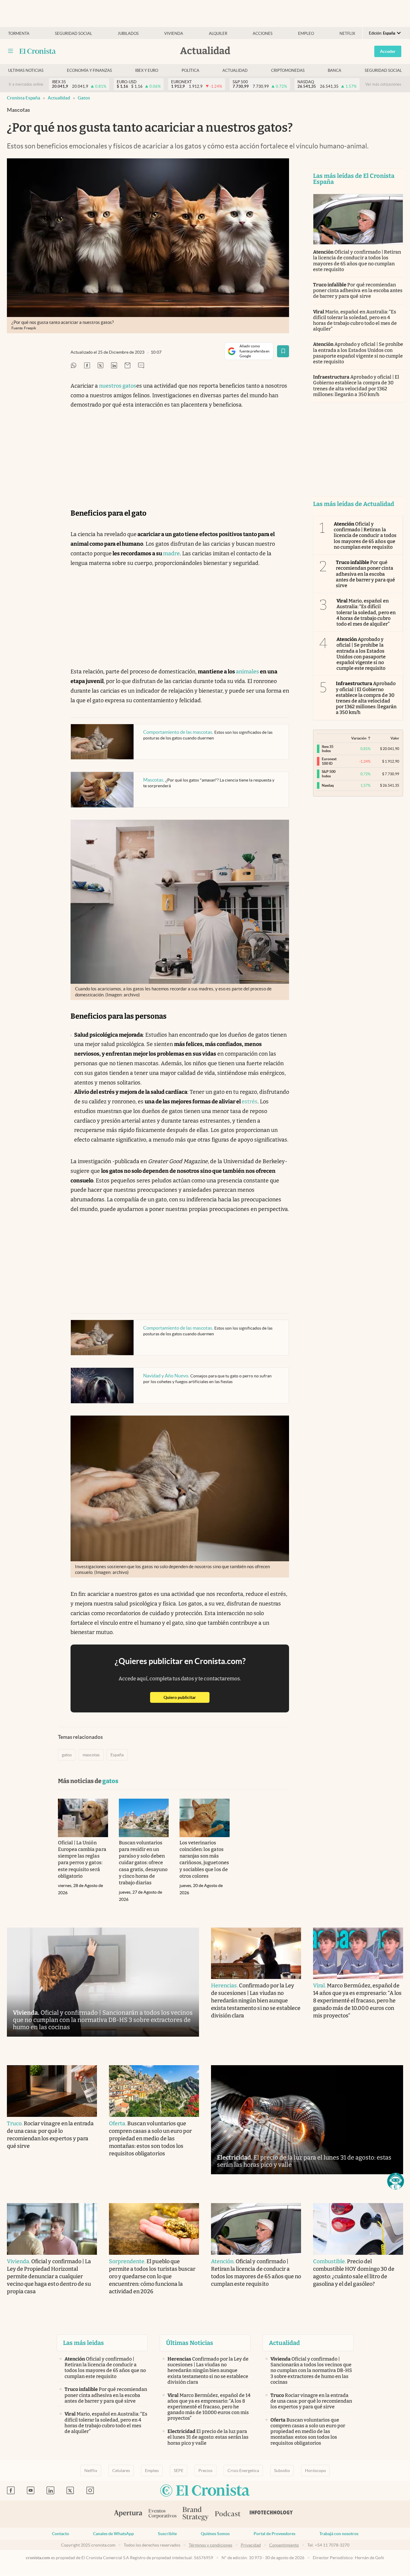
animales (247, 672)
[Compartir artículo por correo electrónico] (128, 366)
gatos (84, 98)
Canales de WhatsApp (113, 2534)
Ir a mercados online (26, 84)
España (117, 1755)
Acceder (388, 51)
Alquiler (218, 34)
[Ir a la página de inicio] (38, 51)
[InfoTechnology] (271, 2514)
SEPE (179, 2471)
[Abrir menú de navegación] (11, 51)
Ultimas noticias (26, 70)
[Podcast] (228, 2514)
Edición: (382, 33)
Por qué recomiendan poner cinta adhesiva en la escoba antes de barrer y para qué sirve (358, 290)
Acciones (263, 34)
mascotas (91, 1755)
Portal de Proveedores (274, 2534)
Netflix (347, 34)
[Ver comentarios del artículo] (141, 366)
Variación (359, 738)
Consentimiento (284, 2545)
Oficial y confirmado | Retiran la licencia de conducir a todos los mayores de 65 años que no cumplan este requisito (357, 261)
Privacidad (251, 2545)
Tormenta (19, 34)
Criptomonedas (288, 70)
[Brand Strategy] (196, 2514)
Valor (395, 738)
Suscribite (167, 2534)
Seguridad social (74, 34)
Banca (335, 70)
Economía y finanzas (89, 70)
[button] (396, 2181)
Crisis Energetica (243, 2471)
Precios (205, 2471)
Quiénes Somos (215, 2534)
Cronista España (24, 98)
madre (171, 553)
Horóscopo (315, 2471)
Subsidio (282, 2471)
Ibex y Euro (147, 70)
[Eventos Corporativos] (162, 2514)
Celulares (121, 2471)
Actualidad (235, 70)
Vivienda (174, 34)
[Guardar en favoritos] (283, 351)
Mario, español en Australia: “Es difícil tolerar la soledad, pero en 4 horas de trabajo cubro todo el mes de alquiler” (355, 320)
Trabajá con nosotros (339, 2534)
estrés (250, 1102)
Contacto (60, 2534)
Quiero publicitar (187, 1697)
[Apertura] (128, 2514)
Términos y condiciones (211, 2545)
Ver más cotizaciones (383, 84)
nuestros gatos (118, 386)
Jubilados (128, 34)
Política (190, 70)
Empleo (306, 34)
